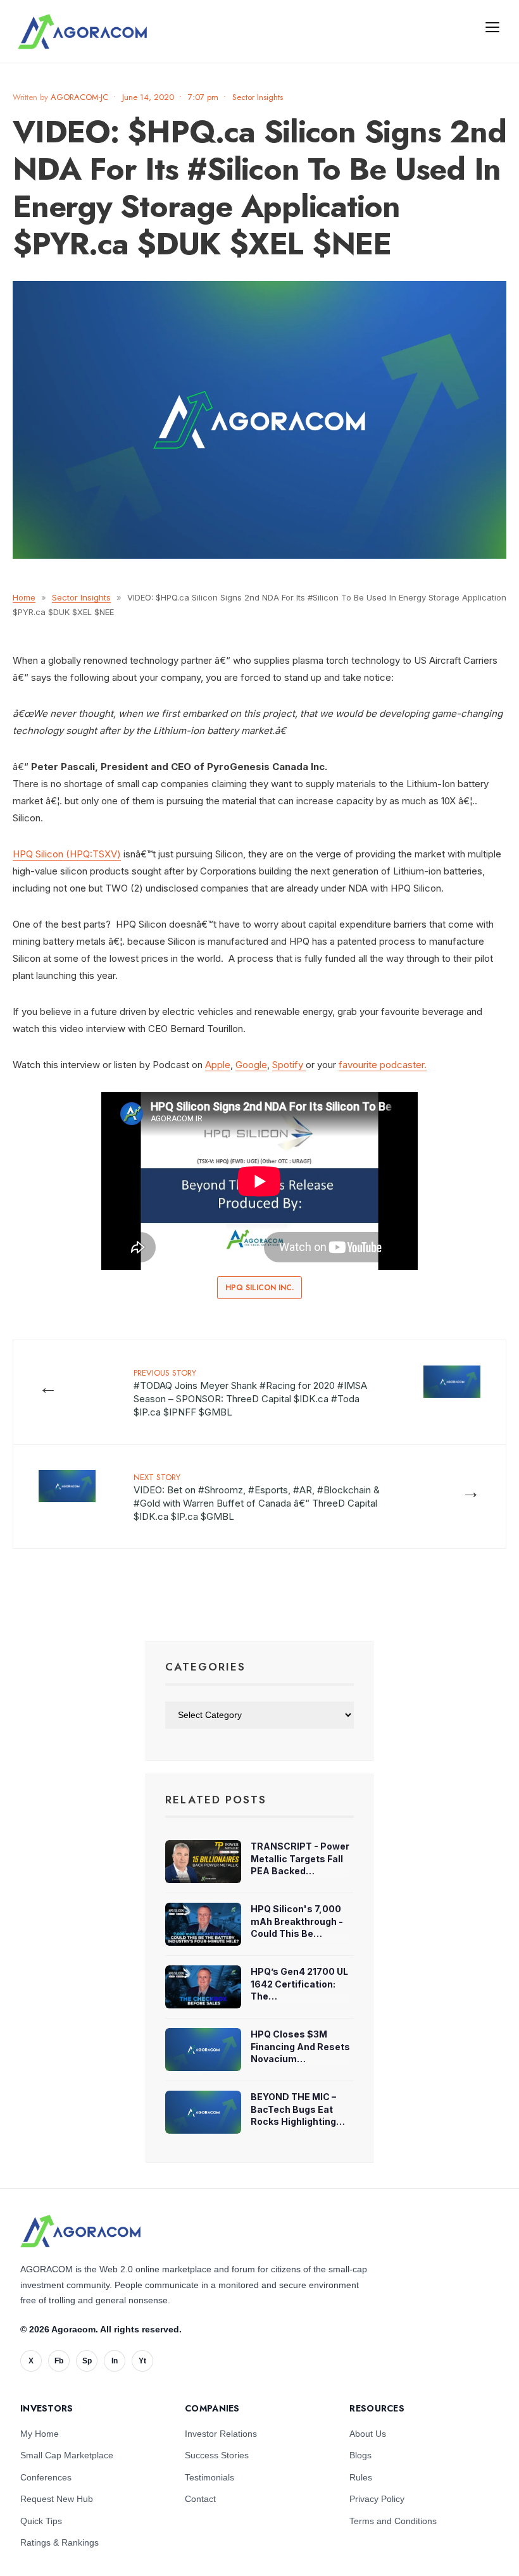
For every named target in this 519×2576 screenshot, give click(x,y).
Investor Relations (221, 2434)
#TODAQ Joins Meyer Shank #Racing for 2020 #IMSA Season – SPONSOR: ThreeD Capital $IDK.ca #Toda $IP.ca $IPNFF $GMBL (250, 1392)
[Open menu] (492, 27)
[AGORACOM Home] (80, 2231)
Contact (200, 2499)
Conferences (46, 2477)
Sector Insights (258, 97)
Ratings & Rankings (59, 2542)
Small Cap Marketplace (67, 2455)
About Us (368, 2434)
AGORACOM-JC (79, 97)
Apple (218, 1065)
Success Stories (217, 2455)
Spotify (289, 1065)
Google (251, 1065)
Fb (59, 2361)
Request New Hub (57, 2499)
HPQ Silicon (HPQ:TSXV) (67, 854)
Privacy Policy (377, 2499)
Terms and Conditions (393, 2521)
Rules (361, 2477)
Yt (142, 2361)
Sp (87, 2361)
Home (24, 597)
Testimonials (209, 2477)
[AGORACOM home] (82, 32)
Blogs (360, 2455)
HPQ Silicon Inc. (259, 1288)
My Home (40, 2434)
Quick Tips (41, 2521)
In (115, 2361)
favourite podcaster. (383, 1065)
